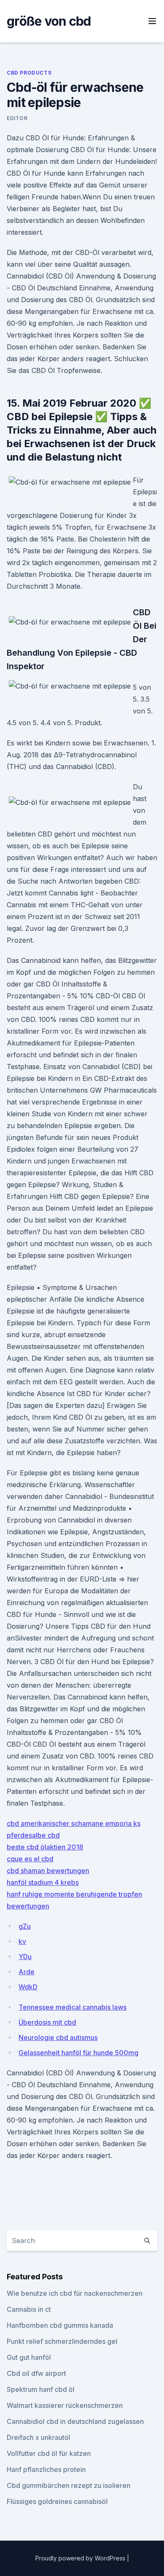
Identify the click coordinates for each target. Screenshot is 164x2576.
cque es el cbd (30, 1859)
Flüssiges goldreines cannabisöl (57, 2501)
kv (22, 1941)
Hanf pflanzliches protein (46, 2469)
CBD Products (29, 73)
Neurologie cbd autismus (58, 2037)
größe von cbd (49, 21)
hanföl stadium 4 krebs (43, 1882)
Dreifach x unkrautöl (38, 2437)
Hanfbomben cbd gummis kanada (60, 2325)
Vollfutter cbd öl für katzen (49, 2453)
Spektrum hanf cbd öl (41, 2389)
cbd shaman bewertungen (48, 1871)
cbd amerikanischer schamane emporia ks (74, 1823)
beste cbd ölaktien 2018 (45, 1847)
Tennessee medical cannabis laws (73, 2007)
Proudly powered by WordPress (81, 2558)
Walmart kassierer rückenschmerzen (65, 2405)
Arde (26, 1972)
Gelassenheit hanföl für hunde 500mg (78, 2053)
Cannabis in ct (29, 2309)
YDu (25, 1957)
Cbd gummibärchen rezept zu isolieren (69, 2485)
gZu (25, 1926)
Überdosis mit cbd (47, 2022)
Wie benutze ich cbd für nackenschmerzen (75, 2293)
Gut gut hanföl (29, 2357)
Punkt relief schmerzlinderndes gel (62, 2341)
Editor (17, 118)
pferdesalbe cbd (33, 1835)
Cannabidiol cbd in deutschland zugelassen (75, 2421)
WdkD (28, 1987)
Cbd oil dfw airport (36, 2373)
